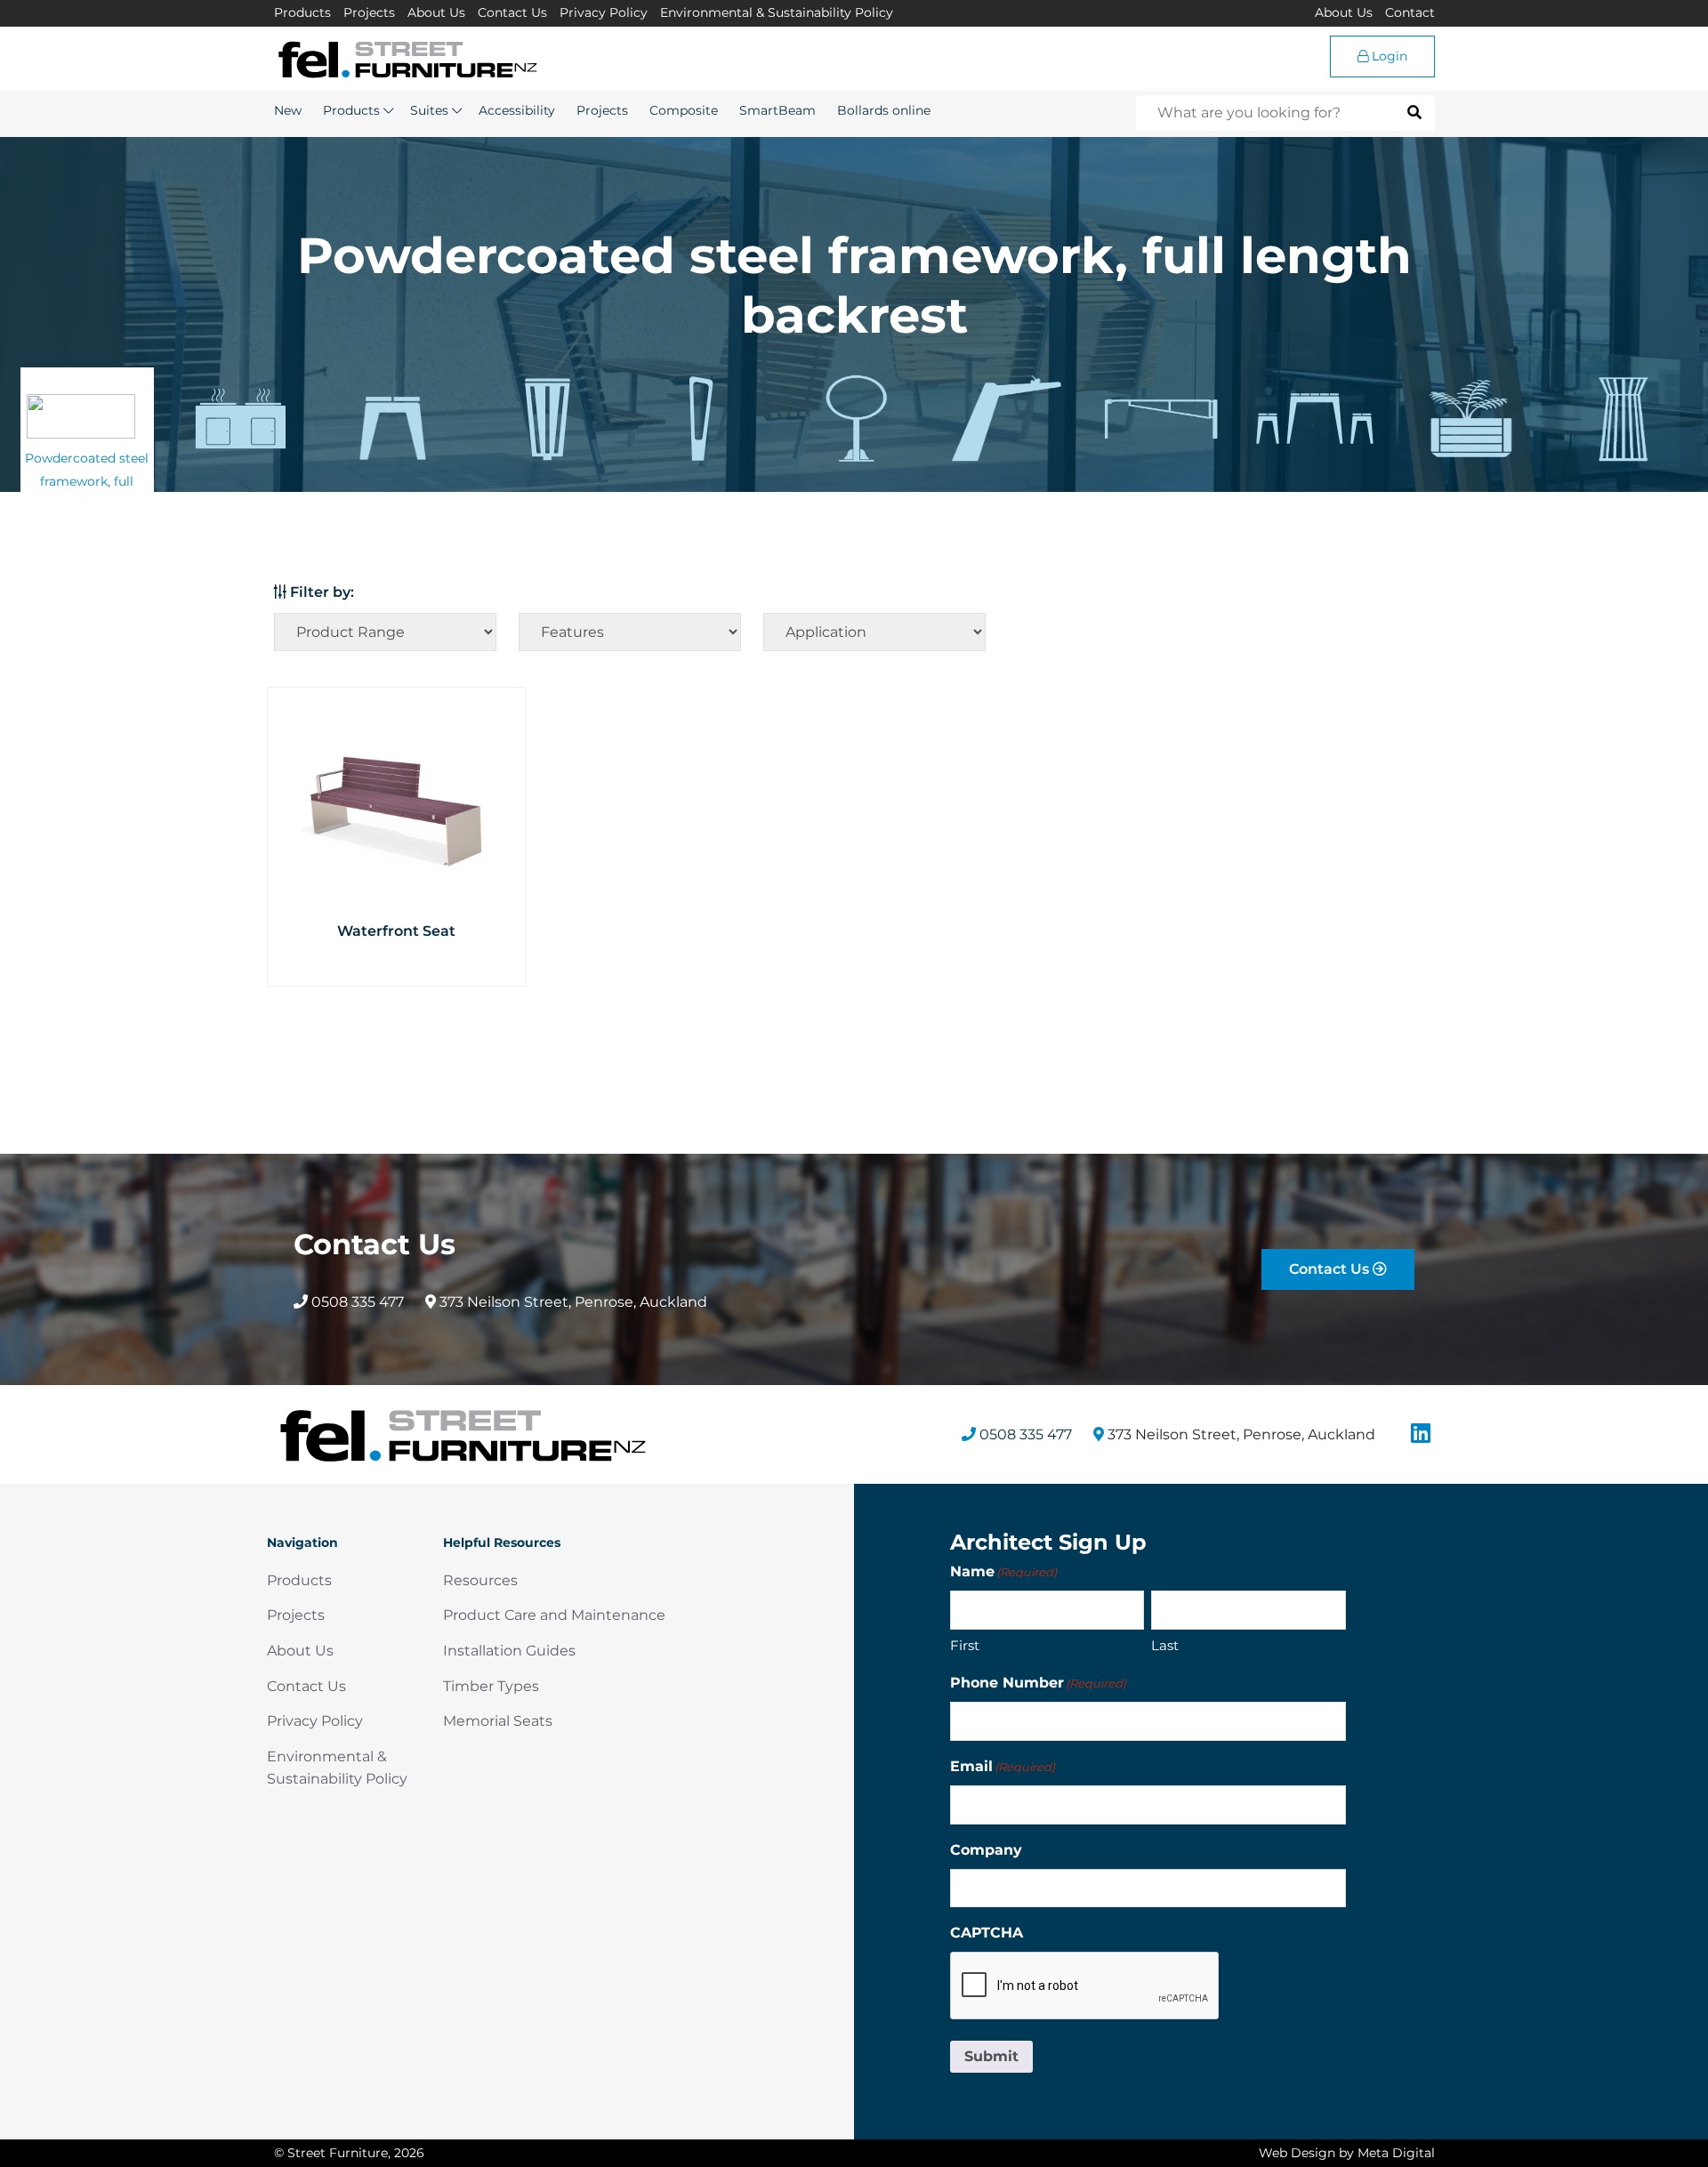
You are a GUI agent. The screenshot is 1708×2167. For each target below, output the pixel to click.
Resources (480, 1580)
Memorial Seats (498, 1721)
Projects (369, 12)
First (965, 1645)
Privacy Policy (604, 12)
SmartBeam (777, 110)
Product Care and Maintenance (554, 1615)
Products (302, 12)
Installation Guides (509, 1651)
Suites (429, 110)
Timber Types (491, 1686)
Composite (684, 110)
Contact (1410, 12)
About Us (436, 12)
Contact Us (512, 12)
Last (1165, 1645)
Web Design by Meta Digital (1347, 2153)
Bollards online (884, 110)
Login (1388, 56)
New (288, 110)
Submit (991, 2056)
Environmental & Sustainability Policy (777, 12)
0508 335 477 (356, 1302)
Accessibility (517, 110)
